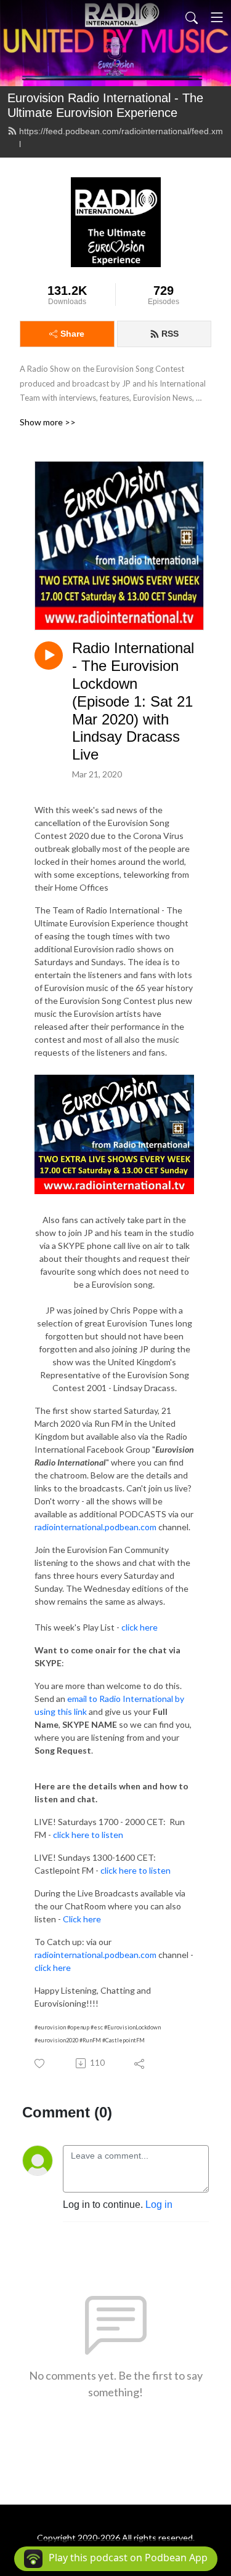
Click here (82, 1919)
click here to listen (88, 1835)
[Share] (140, 2063)
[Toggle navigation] (217, 17)
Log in (159, 2205)
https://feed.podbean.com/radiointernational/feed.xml (121, 138)
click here (140, 1627)
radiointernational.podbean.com (95, 1527)
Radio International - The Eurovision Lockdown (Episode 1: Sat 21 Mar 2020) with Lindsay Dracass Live (133, 701)
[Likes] (40, 2064)
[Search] (192, 17)
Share (72, 334)
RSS (170, 334)
